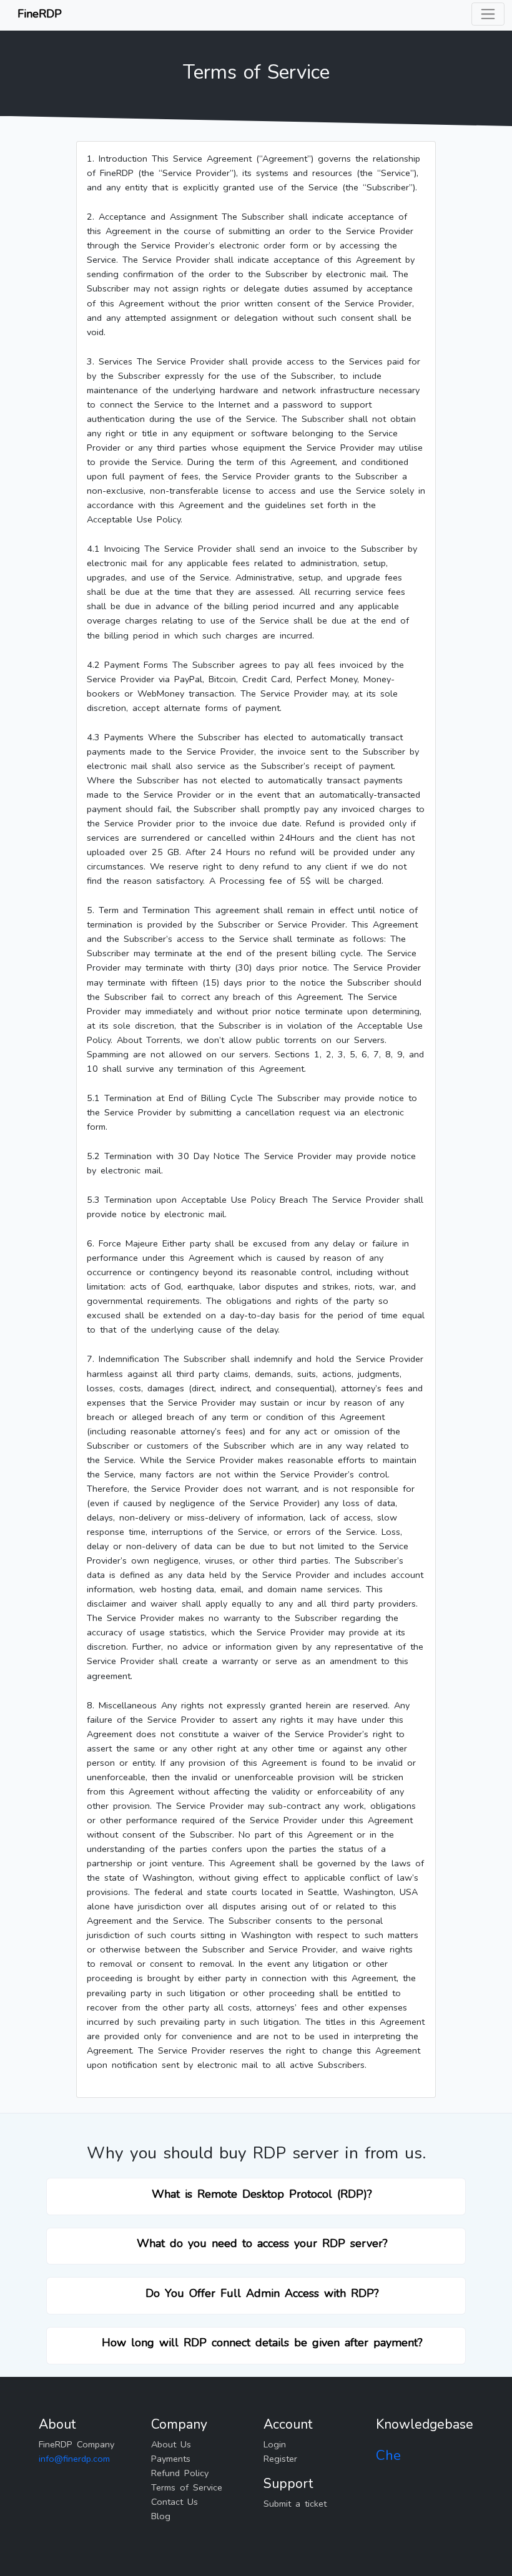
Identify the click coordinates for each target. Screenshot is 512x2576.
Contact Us (175, 2502)
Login (275, 2444)
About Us (171, 2444)
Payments (171, 2459)
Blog (161, 2516)
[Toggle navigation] (488, 14)
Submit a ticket (295, 2504)
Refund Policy (180, 2473)
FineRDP (40, 14)
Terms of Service (187, 2487)
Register (280, 2459)
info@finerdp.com (74, 2459)
